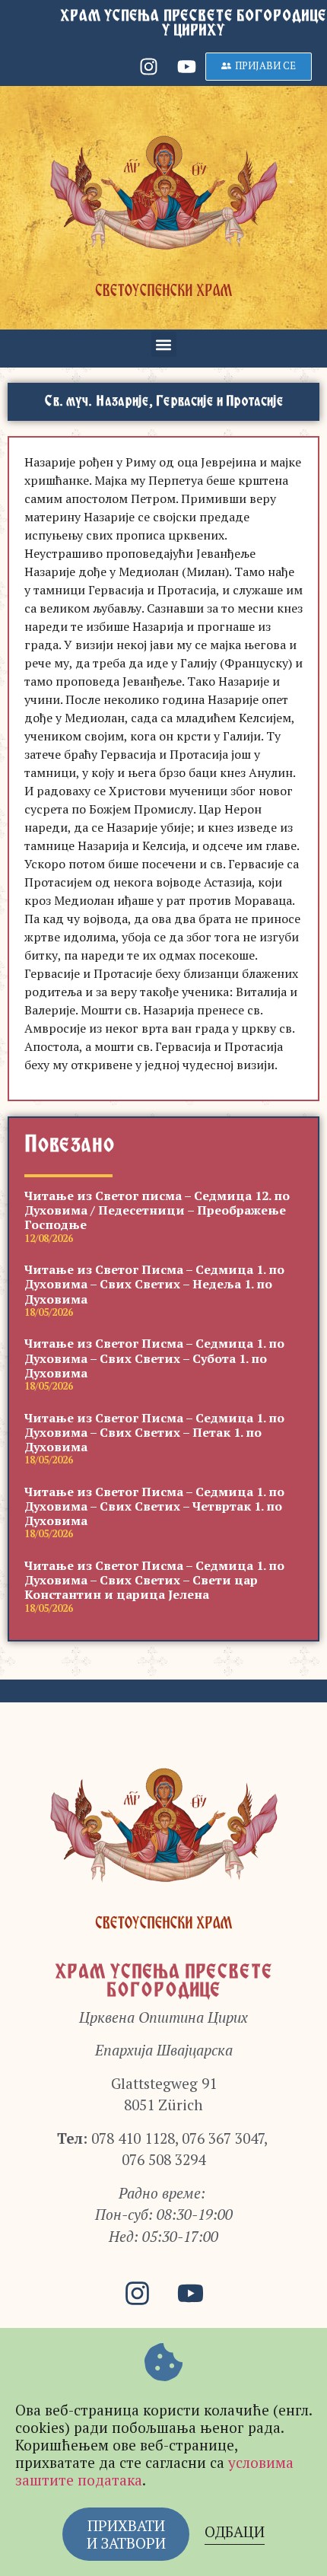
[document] (163, 1288)
